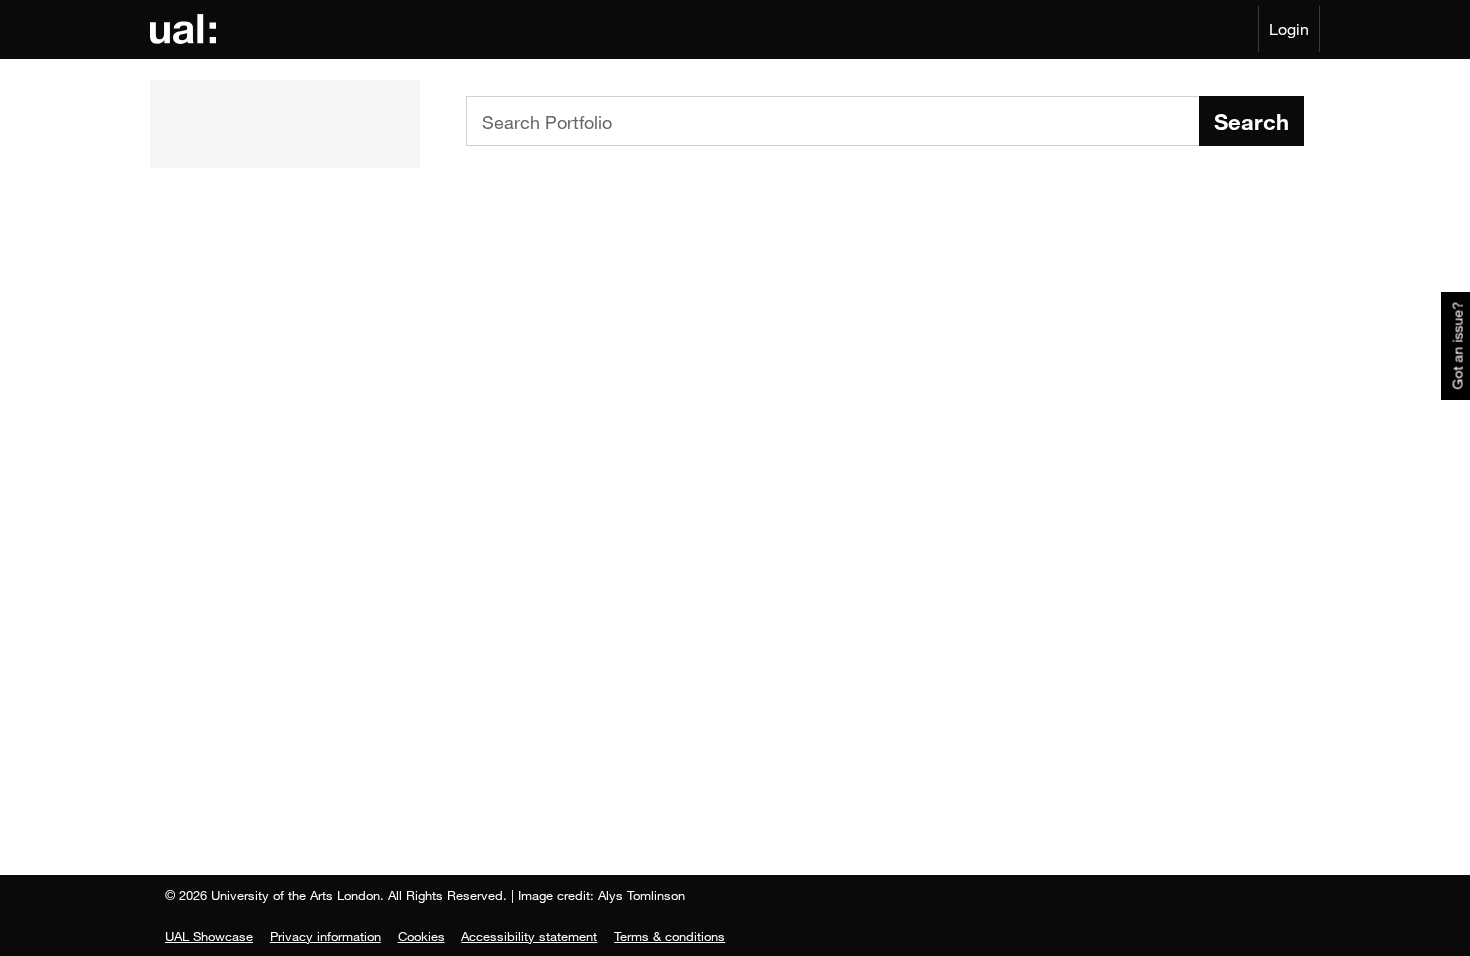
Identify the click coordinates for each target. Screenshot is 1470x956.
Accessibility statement (529, 936)
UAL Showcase (209, 936)
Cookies (421, 936)
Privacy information (325, 936)
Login (1289, 29)
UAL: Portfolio (186, 29)
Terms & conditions (669, 936)
